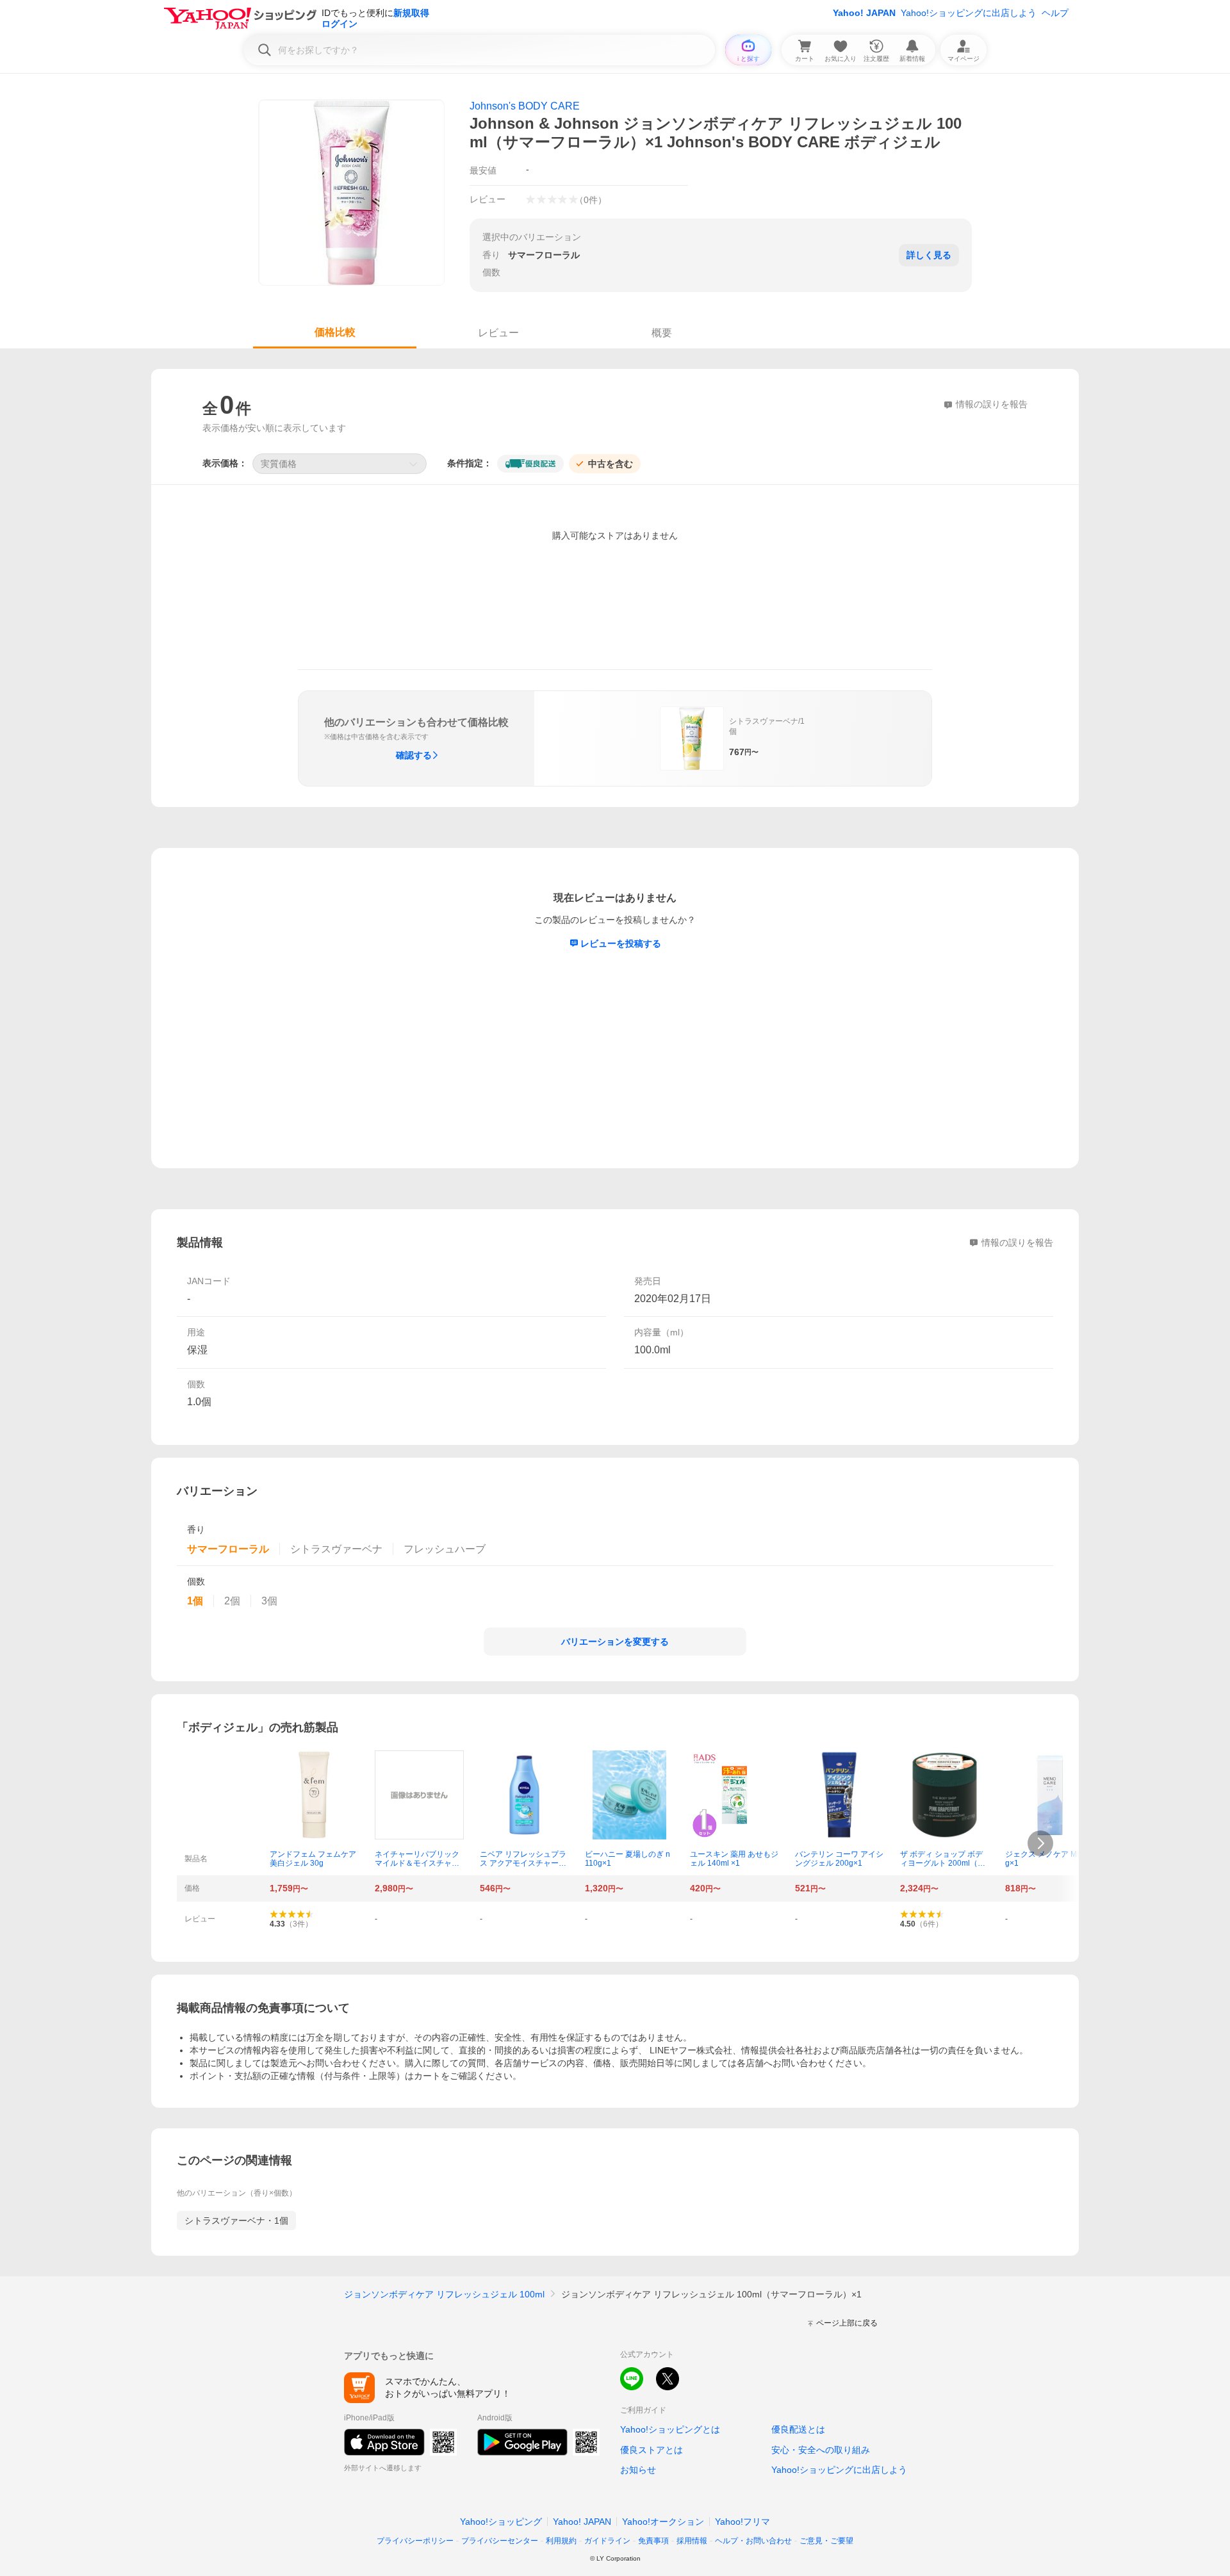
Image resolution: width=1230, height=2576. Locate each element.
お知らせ (638, 2470)
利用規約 (561, 2541)
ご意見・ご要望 (826, 2541)
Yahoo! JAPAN (864, 13)
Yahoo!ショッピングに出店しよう (969, 13)
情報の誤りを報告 (1017, 1243)
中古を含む (611, 464)
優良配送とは (798, 2429)
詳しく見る (929, 255)
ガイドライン (607, 2541)
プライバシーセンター (500, 2541)
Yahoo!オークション (663, 2522)
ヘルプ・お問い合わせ (753, 2541)
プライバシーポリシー (415, 2541)
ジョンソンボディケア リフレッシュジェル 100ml (444, 2294)
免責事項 (653, 2541)
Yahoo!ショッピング (501, 2522)
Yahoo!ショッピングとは (670, 2429)
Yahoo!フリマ (742, 2522)
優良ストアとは (652, 2450)
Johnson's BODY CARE (525, 106)
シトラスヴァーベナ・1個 (236, 2221)
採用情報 (692, 2541)
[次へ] (1040, 1843)
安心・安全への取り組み (821, 2450)
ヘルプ (1055, 13)
